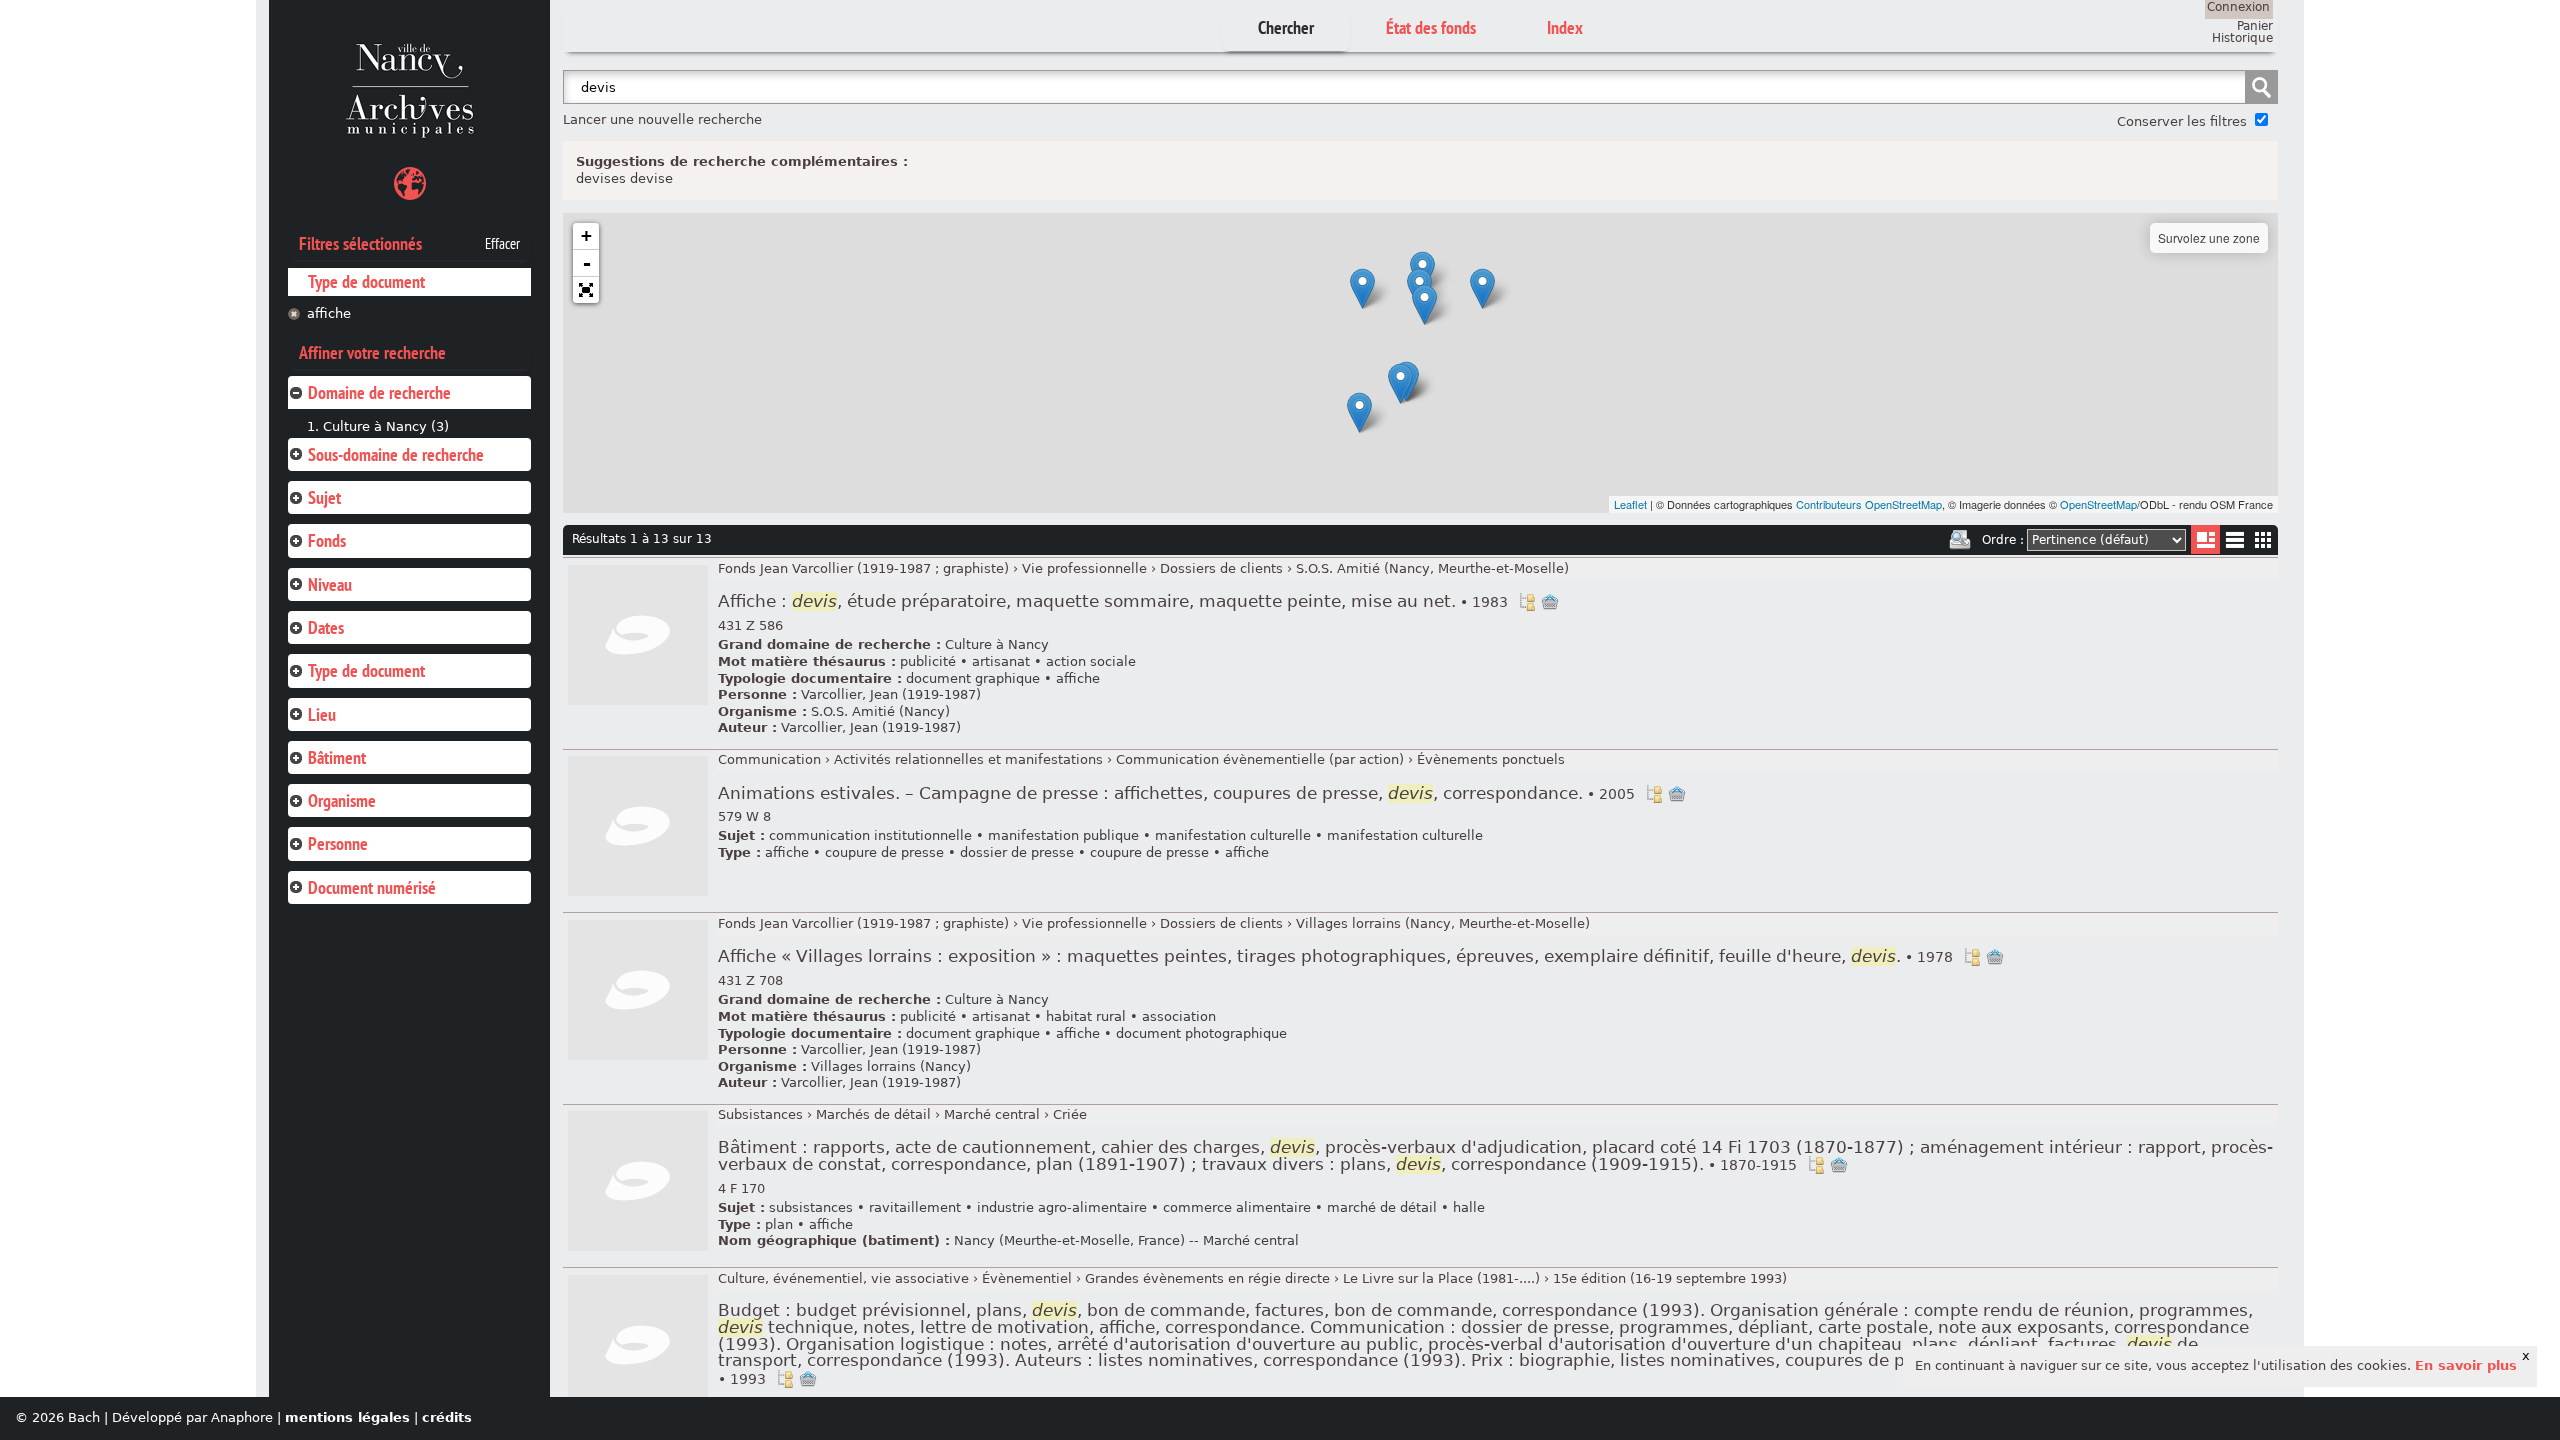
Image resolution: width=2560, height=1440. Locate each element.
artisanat (1001, 661)
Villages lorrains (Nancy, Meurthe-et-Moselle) (1443, 923)
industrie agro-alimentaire (1062, 1207)
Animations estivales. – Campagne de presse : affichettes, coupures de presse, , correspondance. (1176, 793)
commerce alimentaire (1237, 1207)
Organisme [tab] (342, 800)
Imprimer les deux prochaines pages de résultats (1960, 540)
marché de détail (1382, 1207)
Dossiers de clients (1221, 568)
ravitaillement (915, 1207)
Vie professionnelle (1084, 568)
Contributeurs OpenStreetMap (1869, 504)
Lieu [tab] (322, 714)
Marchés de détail (873, 1114)
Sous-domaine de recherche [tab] (396, 454)
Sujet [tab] (324, 497)
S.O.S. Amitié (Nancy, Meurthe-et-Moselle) (1432, 568)
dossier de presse (1017, 852)
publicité (928, 661)
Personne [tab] (338, 843)
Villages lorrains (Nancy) (891, 1066)
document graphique (973, 678)
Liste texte (2234, 543)
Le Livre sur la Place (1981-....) (1441, 1278)
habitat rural (1086, 1016)
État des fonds (1431, 27)
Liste (2205, 539)
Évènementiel (1027, 1278)
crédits (447, 1417)
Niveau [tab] (330, 584)
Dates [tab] (326, 627)
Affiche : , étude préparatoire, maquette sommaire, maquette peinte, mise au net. (1113, 601)
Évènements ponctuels (1491, 759)
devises (601, 178)
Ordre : (2003, 540)
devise (651, 178)
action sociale (1091, 661)
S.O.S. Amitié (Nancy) (880, 711)
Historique (2242, 38)
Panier (2255, 26)
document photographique (1201, 1033)
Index (1565, 27)
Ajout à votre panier (1550, 602)
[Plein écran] (586, 290)
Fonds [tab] (327, 540)
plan (779, 1224)
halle (1469, 1207)
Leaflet (1630, 504)
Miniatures (2263, 539)
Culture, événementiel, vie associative (843, 1278)
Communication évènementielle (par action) (1260, 759)
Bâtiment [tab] (337, 757)
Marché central (992, 1114)
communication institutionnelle (870, 835)
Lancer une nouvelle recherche (662, 119)
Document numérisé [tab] (372, 887)
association (1179, 1016)
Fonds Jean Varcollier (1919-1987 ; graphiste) (863, 568)
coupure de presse (884, 852)
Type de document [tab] (366, 670)
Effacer (502, 244)
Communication (769, 759)
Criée (1070, 1114)
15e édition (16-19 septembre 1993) (1670, 1278)
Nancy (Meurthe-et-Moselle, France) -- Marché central (1126, 1240)
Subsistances (760, 1114)
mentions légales (347, 1417)
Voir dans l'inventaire (1527, 602)
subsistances (811, 1207)
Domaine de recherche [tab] (379, 392)
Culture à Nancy (997, 644)
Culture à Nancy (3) (386, 426)
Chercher (1286, 27)
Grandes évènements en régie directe (1207, 1278)
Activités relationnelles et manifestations (968, 759)
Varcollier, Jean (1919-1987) (891, 694)
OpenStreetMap (2098, 504)
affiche (329, 313)
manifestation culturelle (1233, 835)
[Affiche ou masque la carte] (410, 186)
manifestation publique (1063, 835)
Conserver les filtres (2182, 121)
